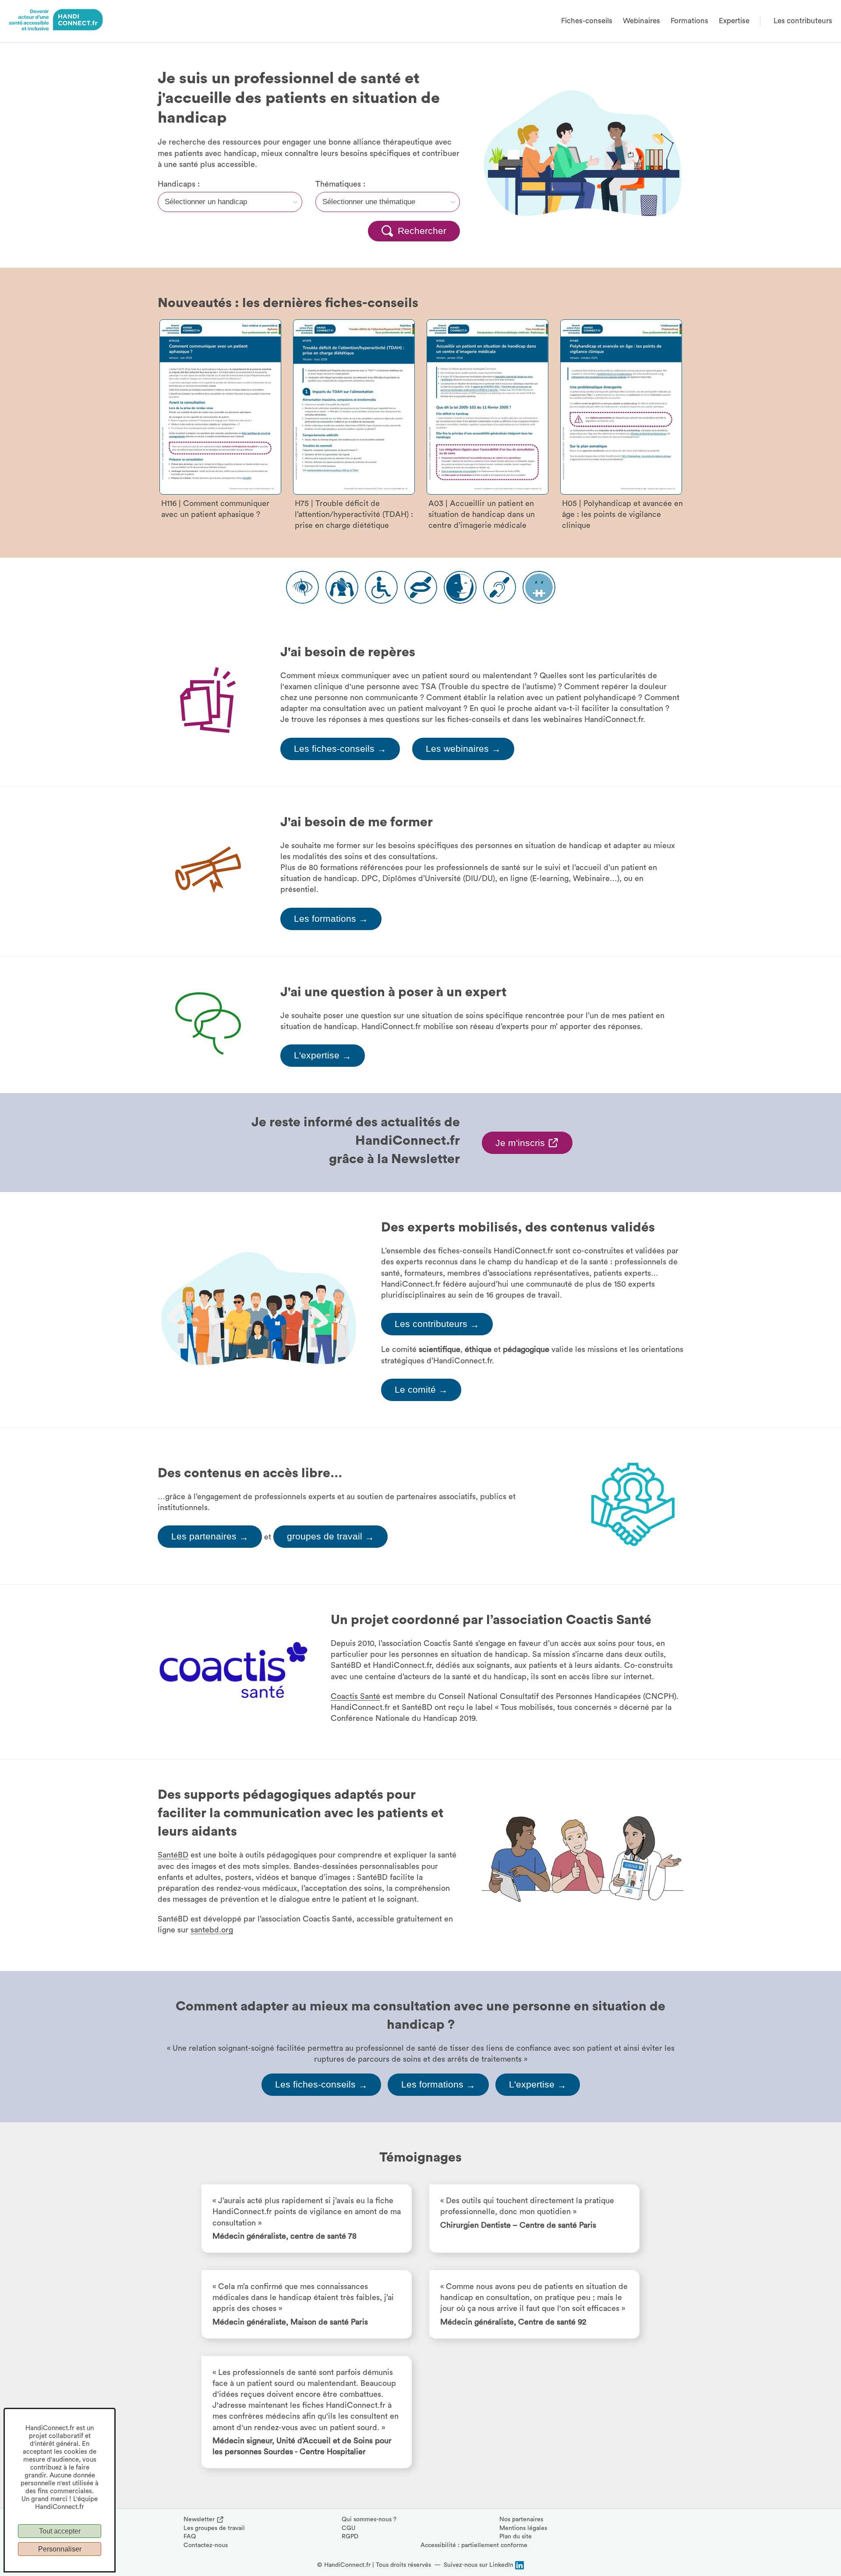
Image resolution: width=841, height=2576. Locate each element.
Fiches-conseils (587, 21)
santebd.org (212, 1930)
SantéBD (173, 1855)
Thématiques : (340, 184)
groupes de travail (330, 1537)
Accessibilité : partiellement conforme (474, 2545)
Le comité (421, 1390)
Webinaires (641, 21)
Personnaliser (60, 2549)
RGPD (350, 2537)
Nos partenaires (521, 2519)
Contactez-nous (206, 2545)
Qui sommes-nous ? (369, 2519)
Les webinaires (463, 749)
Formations (689, 21)
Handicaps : (179, 184)
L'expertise (323, 1056)
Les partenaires (210, 1537)
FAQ (190, 2537)
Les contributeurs (803, 21)
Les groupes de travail (214, 2528)
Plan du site (516, 2537)
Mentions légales (523, 2528)
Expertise (734, 21)
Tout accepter (60, 2531)
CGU (348, 2528)
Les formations (331, 919)
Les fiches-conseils (340, 749)
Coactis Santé (355, 1696)
